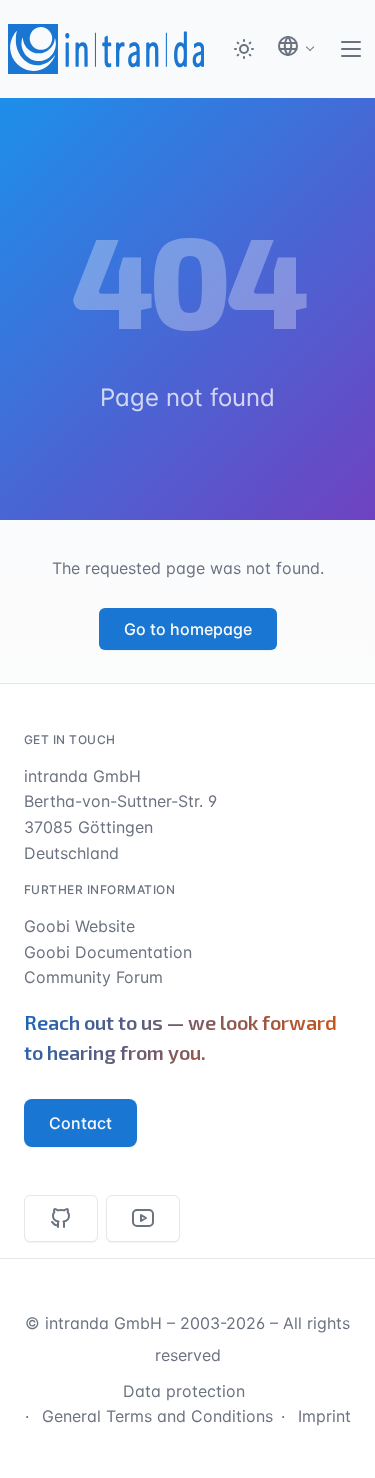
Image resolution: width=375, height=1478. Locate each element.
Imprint (324, 1416)
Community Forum (93, 977)
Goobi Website (79, 926)
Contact (80, 1123)
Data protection (184, 1391)
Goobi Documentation (108, 952)
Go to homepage (188, 629)
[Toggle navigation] (351, 49)
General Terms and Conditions (157, 1416)
